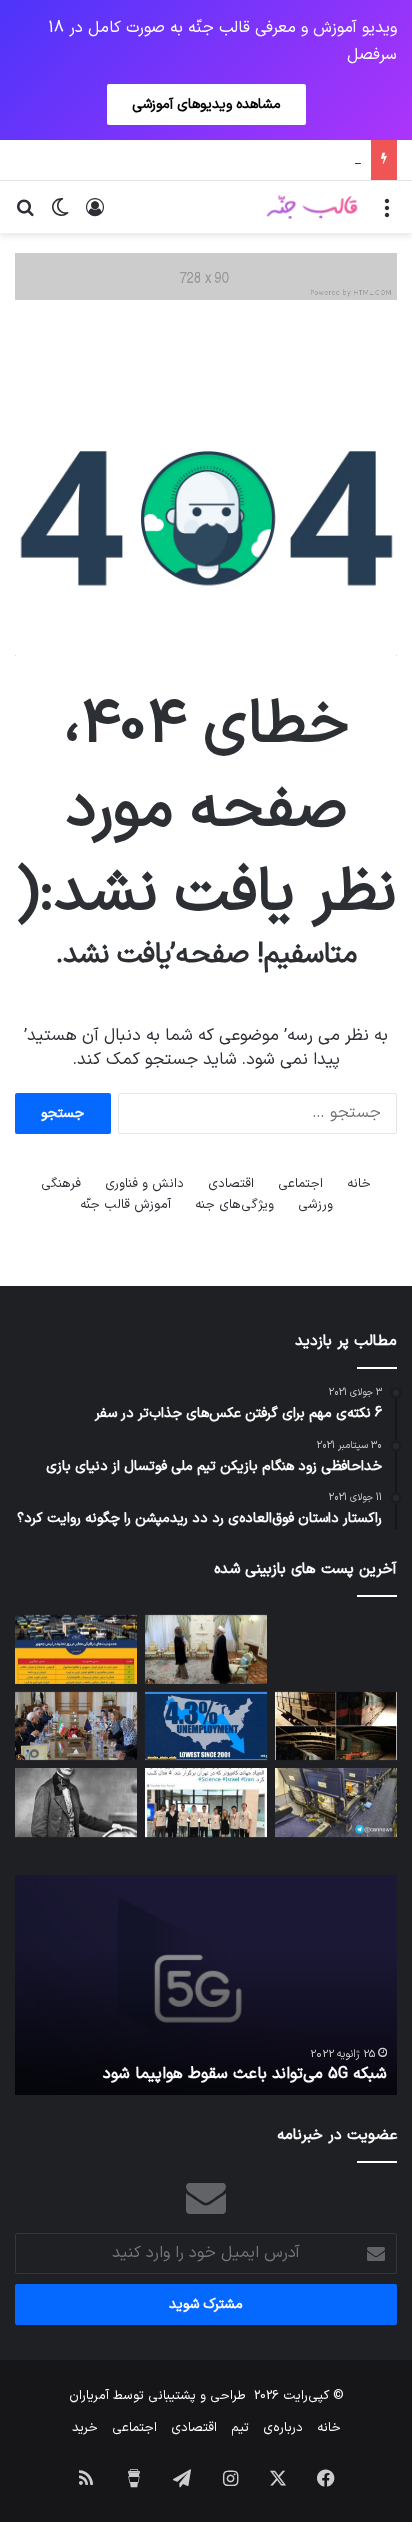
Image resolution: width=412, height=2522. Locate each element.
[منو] (387, 214)
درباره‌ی (283, 2428)
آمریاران (89, 2396)
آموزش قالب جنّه (125, 1205)
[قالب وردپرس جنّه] (312, 206)
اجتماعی (300, 1184)
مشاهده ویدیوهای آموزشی (206, 104)
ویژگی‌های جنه (234, 1205)
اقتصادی (231, 1184)
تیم (240, 2428)
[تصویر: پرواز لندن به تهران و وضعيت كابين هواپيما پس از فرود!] (336, 1802)
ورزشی (315, 1205)
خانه (359, 1184)
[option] (206, 1985)
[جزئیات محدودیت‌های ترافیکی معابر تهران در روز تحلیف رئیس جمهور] (76, 1649)
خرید (85, 2428)
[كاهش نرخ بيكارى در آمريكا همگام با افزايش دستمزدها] (206, 1726)
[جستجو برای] (25, 214)
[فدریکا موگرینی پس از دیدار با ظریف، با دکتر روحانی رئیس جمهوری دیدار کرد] (206, 1649)
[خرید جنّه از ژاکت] (206, 276)
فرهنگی (61, 1184)
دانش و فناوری (144, 1184)
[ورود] (95, 214)
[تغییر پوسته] (60, 214)
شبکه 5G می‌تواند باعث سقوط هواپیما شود (245, 2074)
